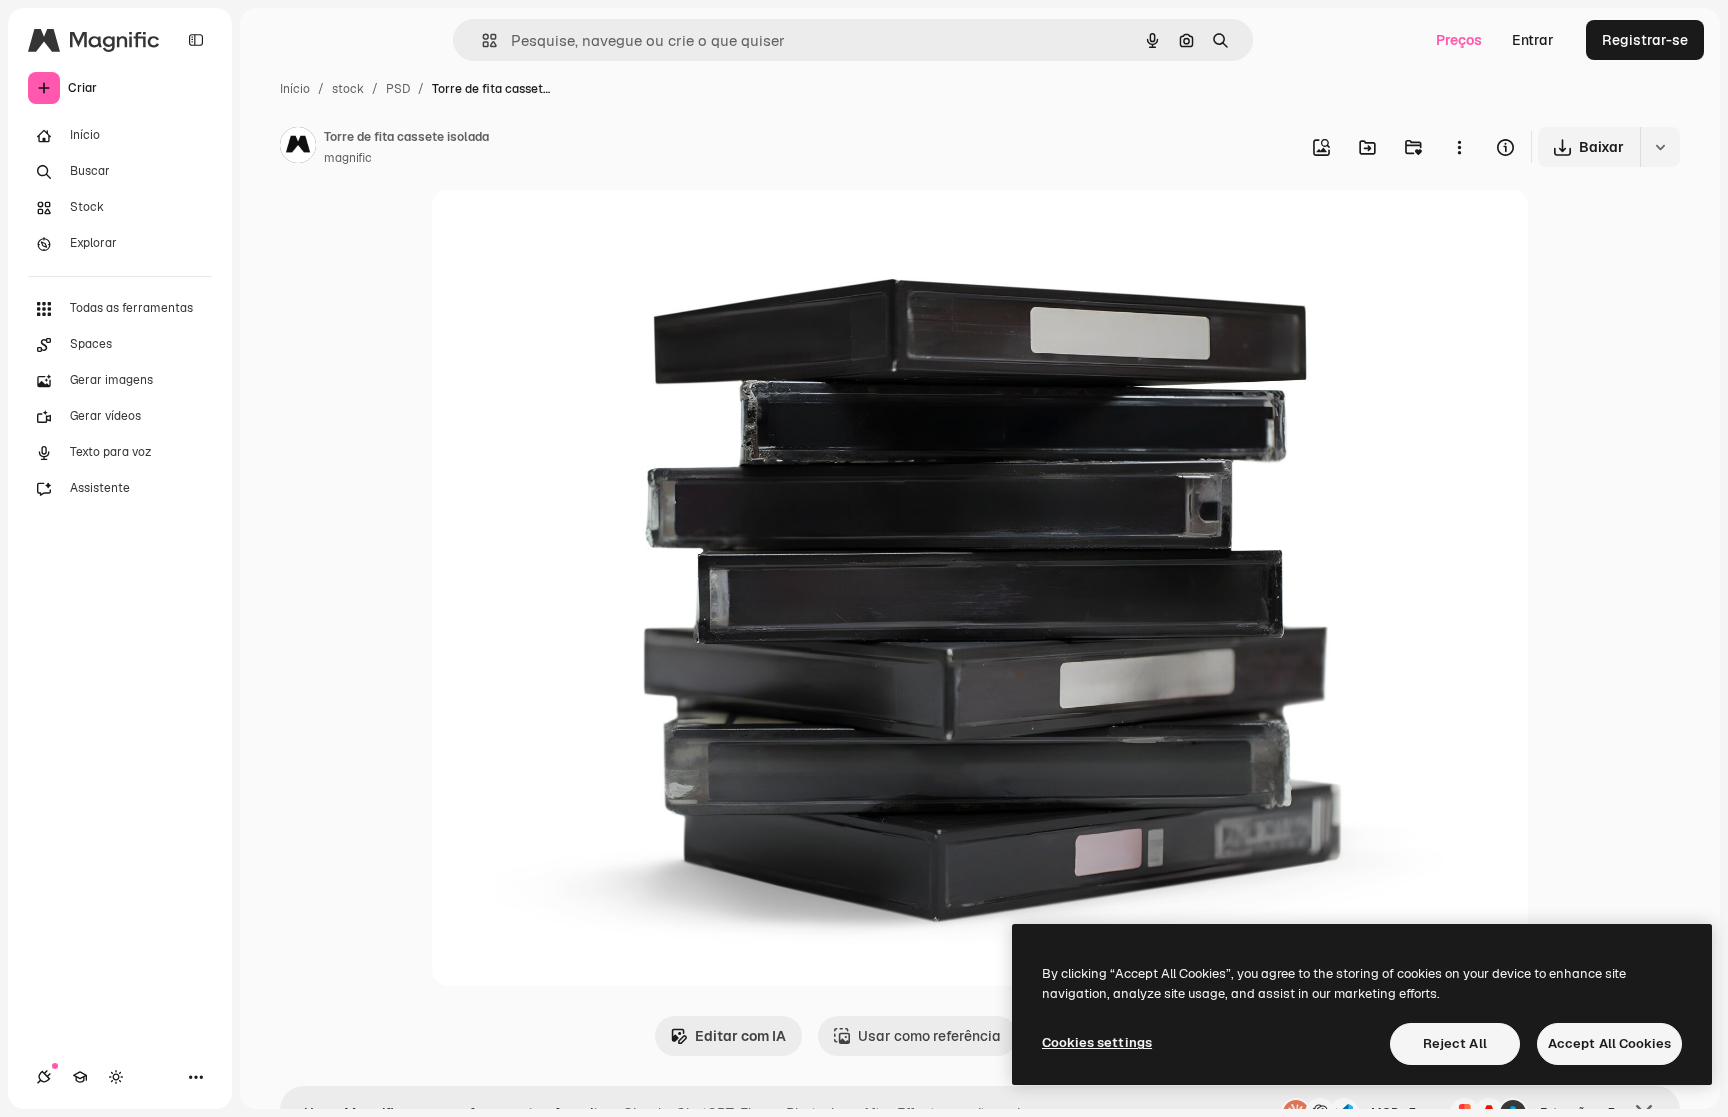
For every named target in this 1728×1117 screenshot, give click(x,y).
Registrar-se (1645, 40)
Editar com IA (740, 1036)
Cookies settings (1097, 1042)
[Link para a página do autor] (298, 148)
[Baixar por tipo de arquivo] (1660, 147)
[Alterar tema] (116, 1077)
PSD (398, 89)
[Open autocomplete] (481, 40)
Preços (1459, 40)
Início (295, 89)
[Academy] (80, 1077)
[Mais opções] (1459, 147)
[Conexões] (44, 1077)
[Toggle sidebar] (196, 40)
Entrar (1533, 40)
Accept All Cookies (1609, 1043)
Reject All (1455, 1043)
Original (560, 227)
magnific (348, 158)
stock (348, 89)
